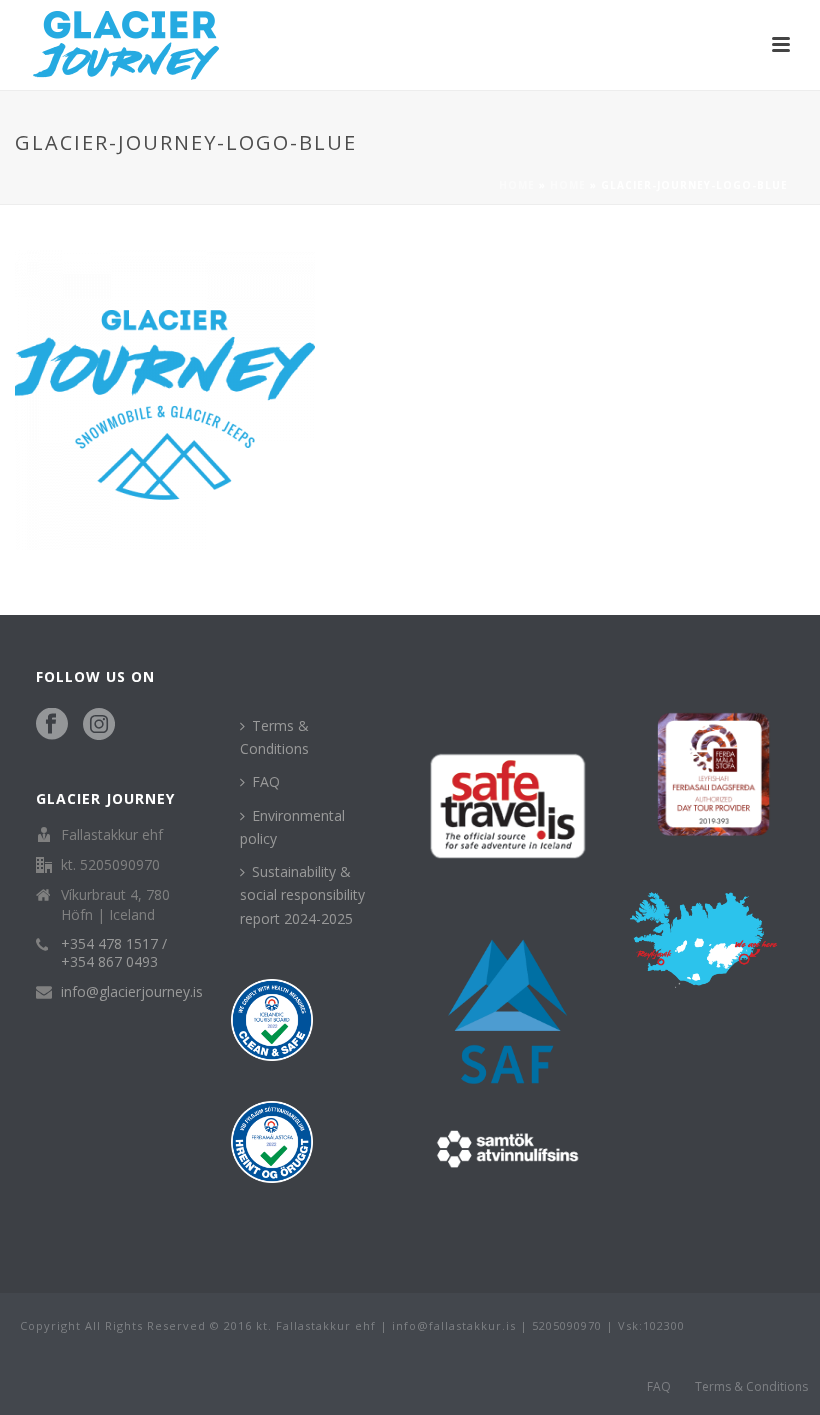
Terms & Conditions (274, 737)
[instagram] (99, 725)
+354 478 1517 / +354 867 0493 (114, 953)
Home (517, 185)
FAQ (266, 781)
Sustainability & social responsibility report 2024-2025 (302, 894)
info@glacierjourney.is (132, 992)
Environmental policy (292, 827)
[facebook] (52, 725)
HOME (568, 185)
